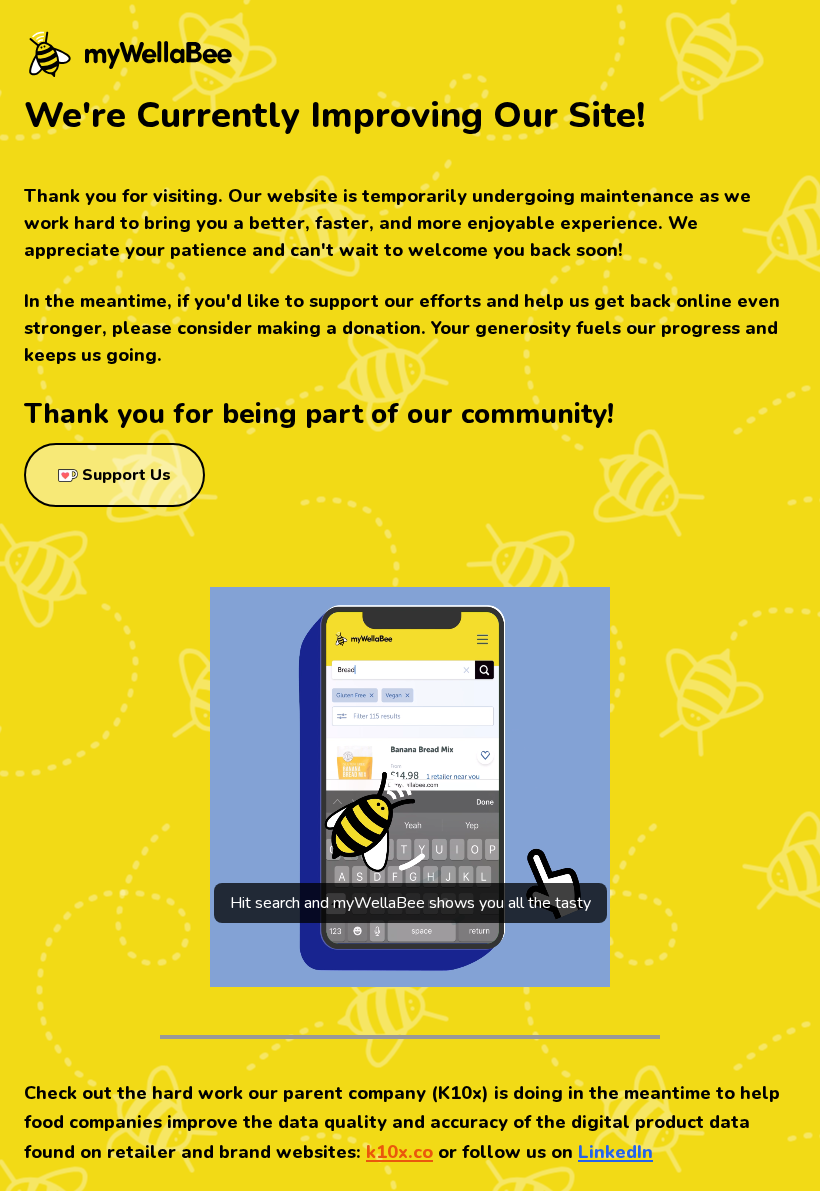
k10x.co (399, 1152)
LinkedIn (615, 1152)
